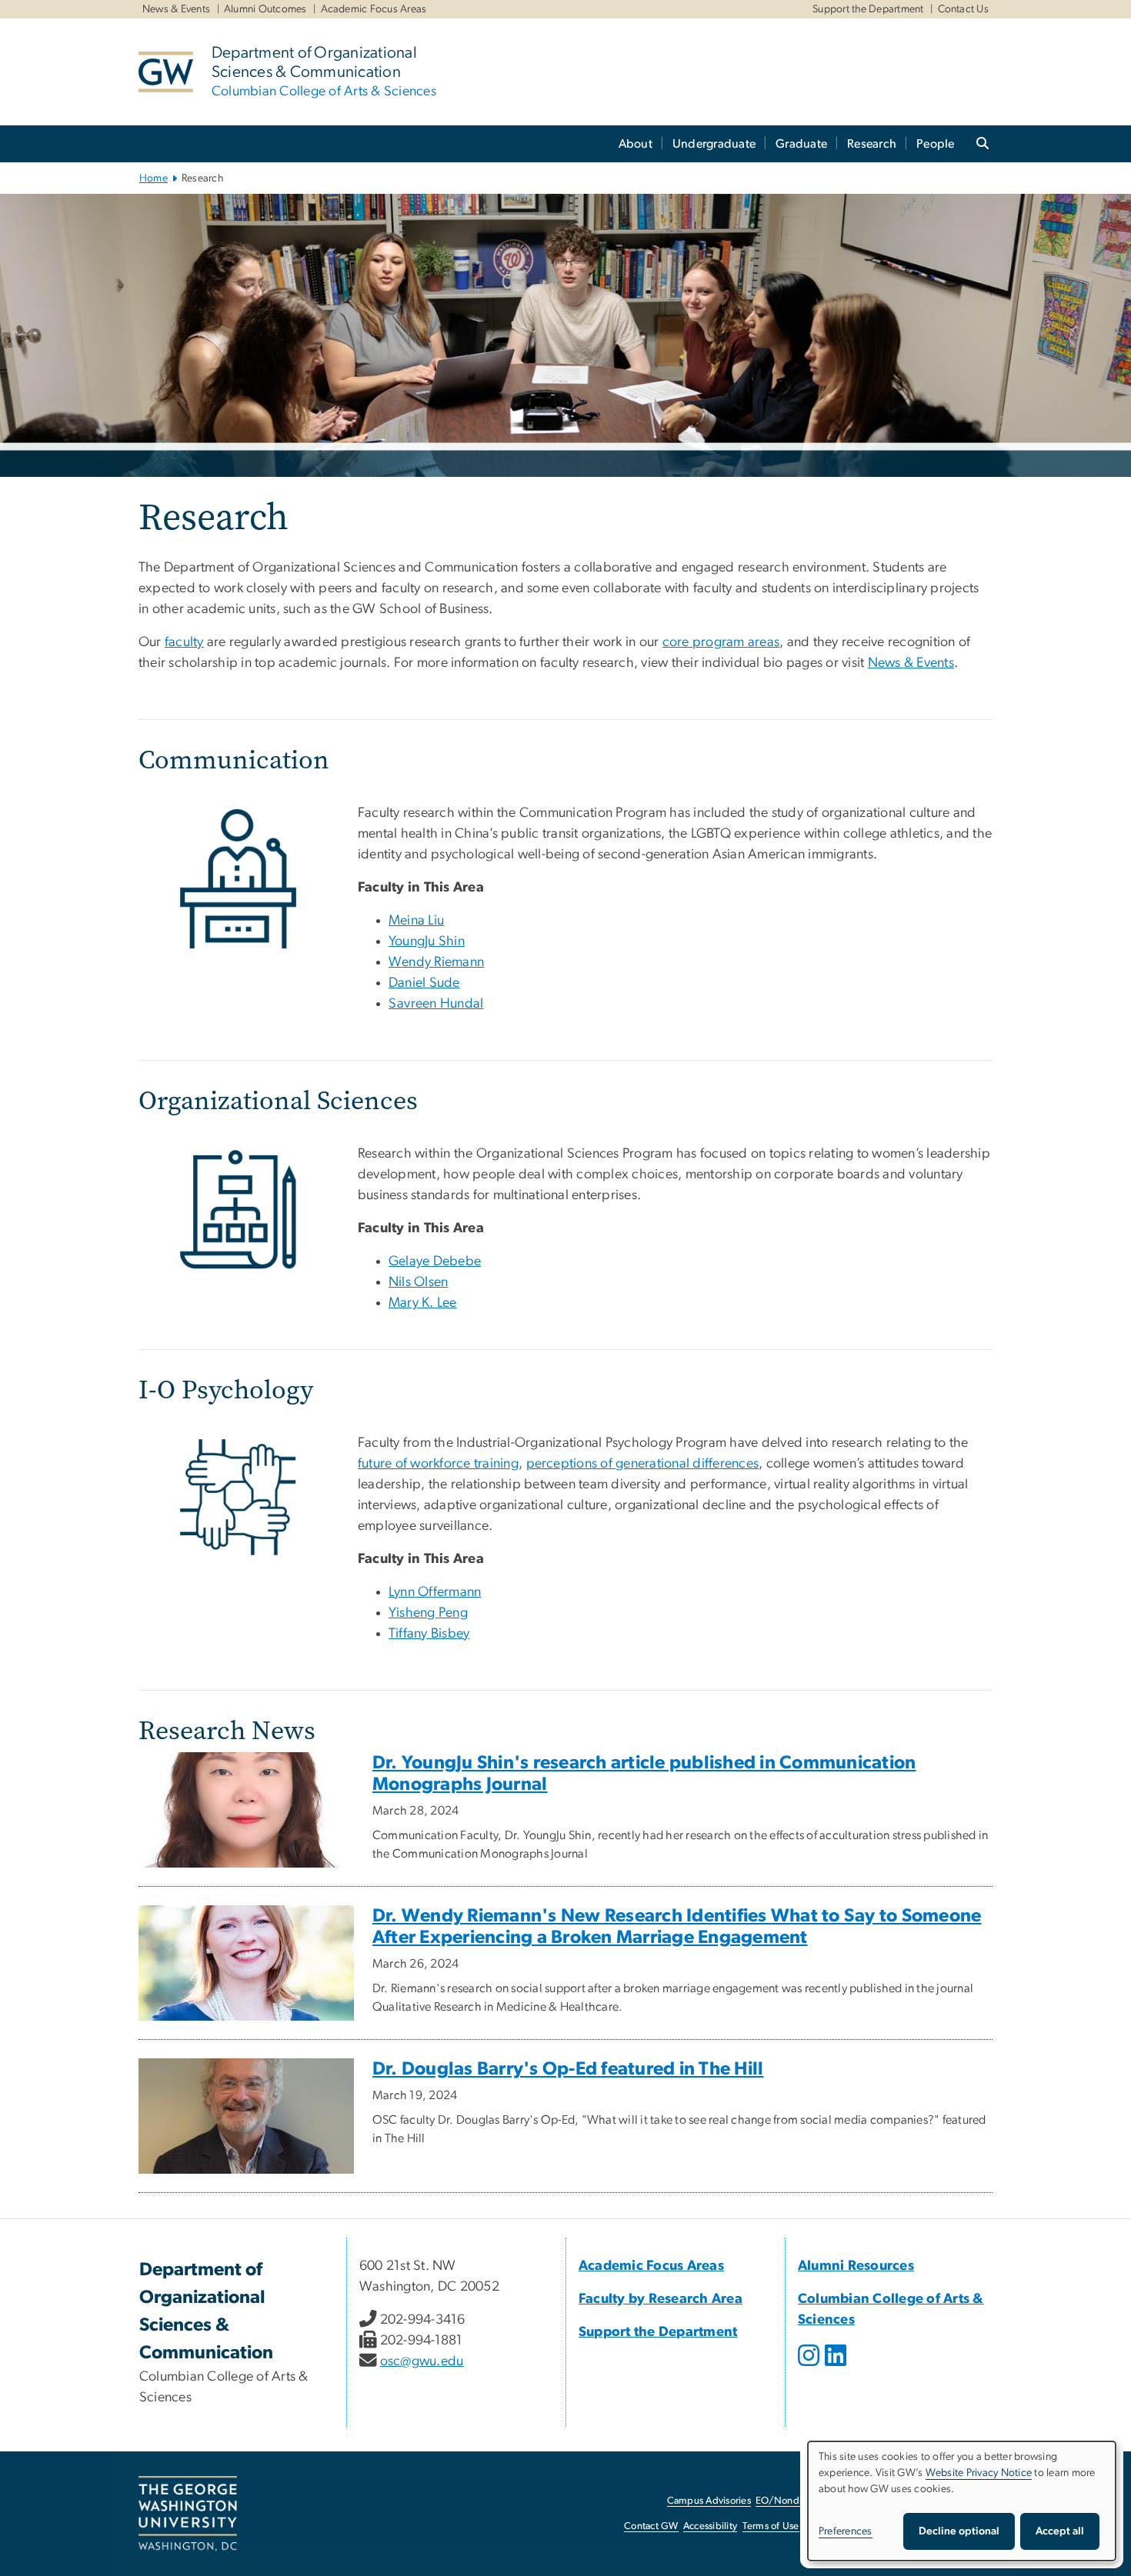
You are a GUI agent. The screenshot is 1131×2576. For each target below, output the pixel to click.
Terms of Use (771, 2526)
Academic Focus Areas (374, 9)
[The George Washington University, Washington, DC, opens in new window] (188, 2514)
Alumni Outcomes (265, 9)
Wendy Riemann (436, 962)
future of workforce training (438, 1464)
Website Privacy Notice (979, 2473)
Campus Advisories (709, 2501)
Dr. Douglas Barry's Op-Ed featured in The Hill (568, 2069)
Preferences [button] (846, 2531)
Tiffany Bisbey (429, 1634)
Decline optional (959, 2531)
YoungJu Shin (427, 941)
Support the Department (868, 9)
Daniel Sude (424, 983)
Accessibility (710, 2526)
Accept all (1060, 2531)
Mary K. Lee (423, 1303)
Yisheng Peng (428, 1613)
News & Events (176, 9)
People (936, 144)
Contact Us (964, 9)
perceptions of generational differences (643, 1464)
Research (872, 144)
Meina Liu (416, 921)
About (636, 144)
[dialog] (962, 2501)
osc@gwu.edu (422, 2361)
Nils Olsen (419, 1282)
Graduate (801, 144)
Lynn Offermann (435, 1592)
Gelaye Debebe (435, 1261)
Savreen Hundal (436, 1004)
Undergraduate (714, 144)
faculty (184, 642)
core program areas (721, 642)
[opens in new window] (810, 2367)
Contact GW (651, 2526)
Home (153, 178)
